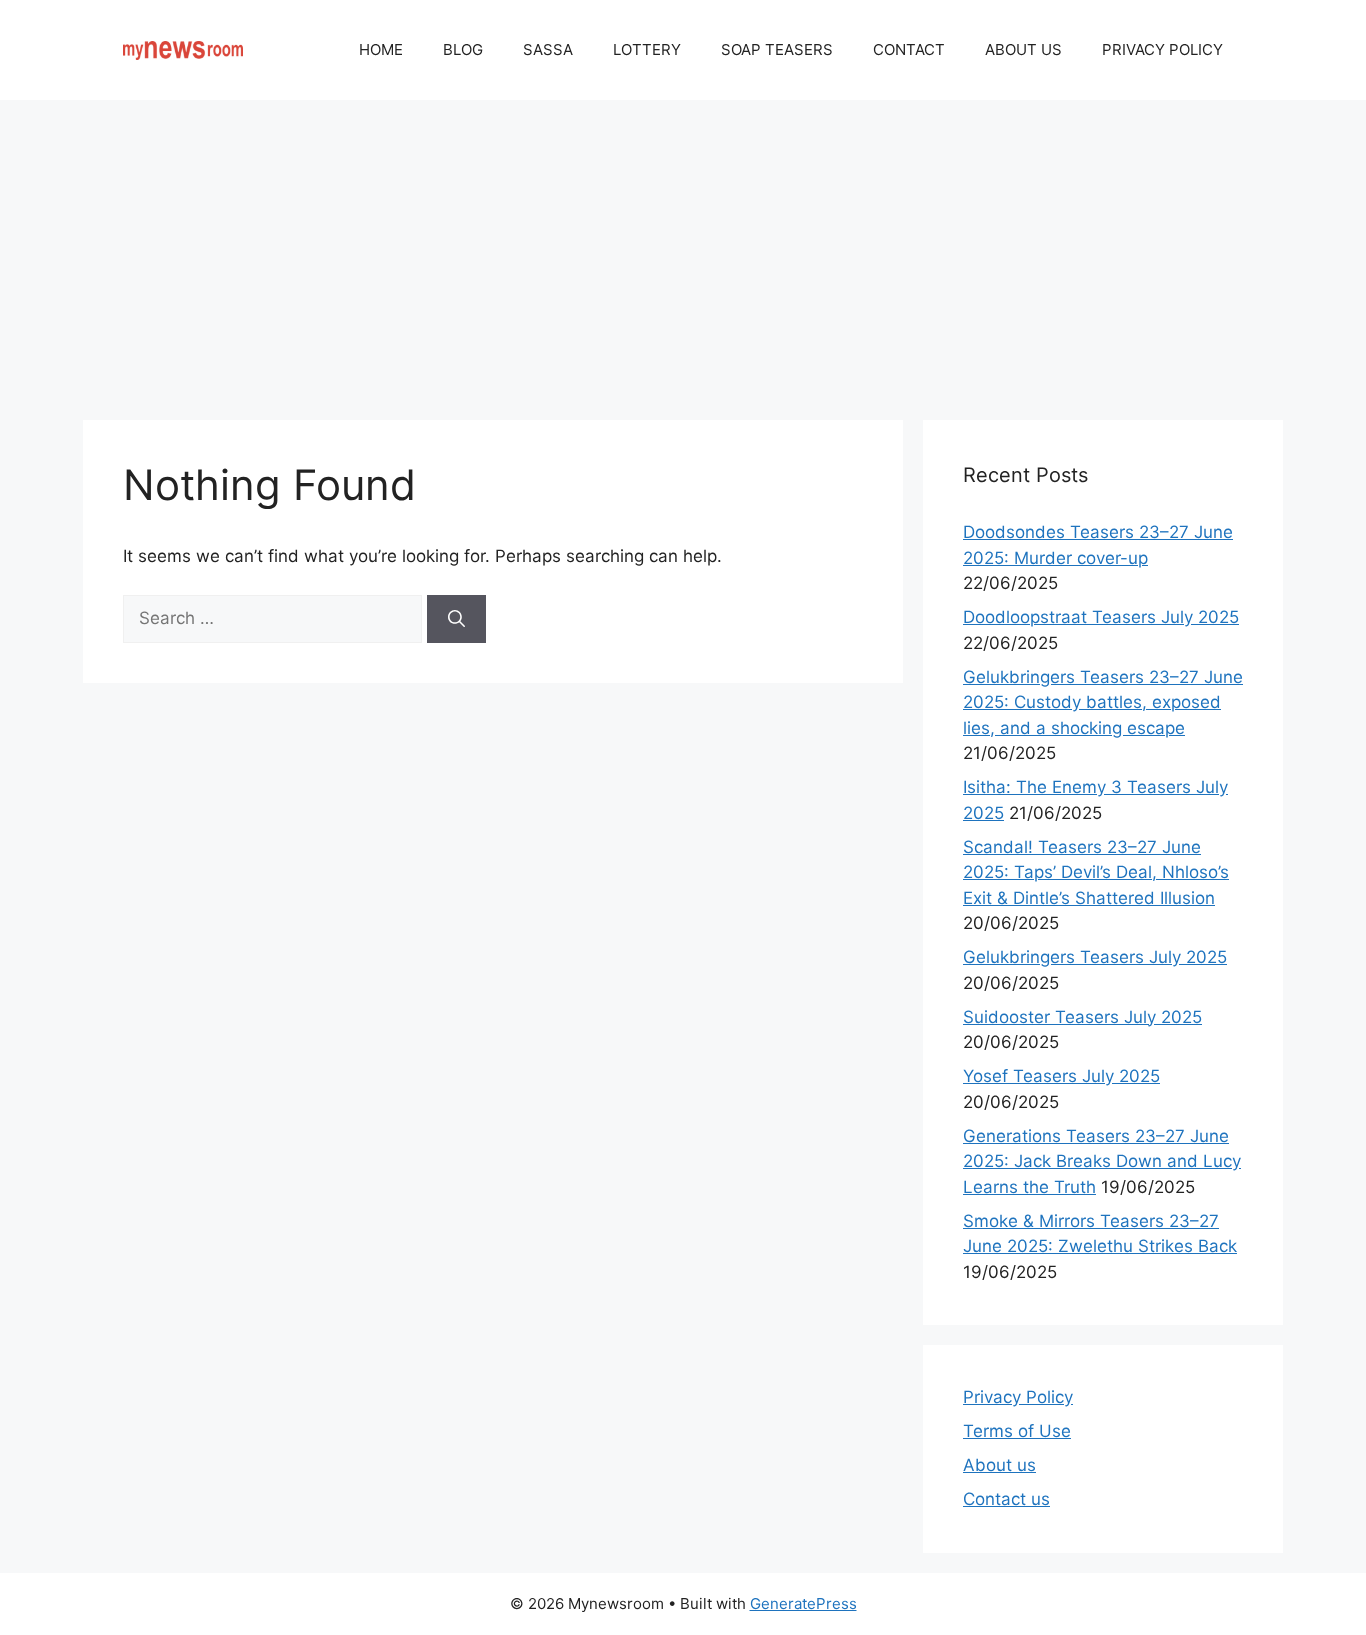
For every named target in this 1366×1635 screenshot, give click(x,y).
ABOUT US (1023, 49)
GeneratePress (803, 1603)
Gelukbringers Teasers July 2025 (1095, 957)
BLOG (463, 49)
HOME (381, 49)
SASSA (548, 49)
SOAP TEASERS (777, 49)
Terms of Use (1017, 1431)
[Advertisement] (683, 250)
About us (999, 1465)
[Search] (456, 619)
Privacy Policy (1018, 1397)
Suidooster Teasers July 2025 (1082, 1017)
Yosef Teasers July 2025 (1061, 1076)
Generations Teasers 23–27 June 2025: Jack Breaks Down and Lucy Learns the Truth (1102, 1161)
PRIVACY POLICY (1162, 49)
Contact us (1006, 1499)
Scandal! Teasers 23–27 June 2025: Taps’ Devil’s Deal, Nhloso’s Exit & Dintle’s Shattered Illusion (1096, 872)
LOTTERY (647, 49)
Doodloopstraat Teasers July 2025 (1101, 617)
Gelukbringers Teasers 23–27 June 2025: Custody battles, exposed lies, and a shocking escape (1103, 702)
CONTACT (909, 49)
